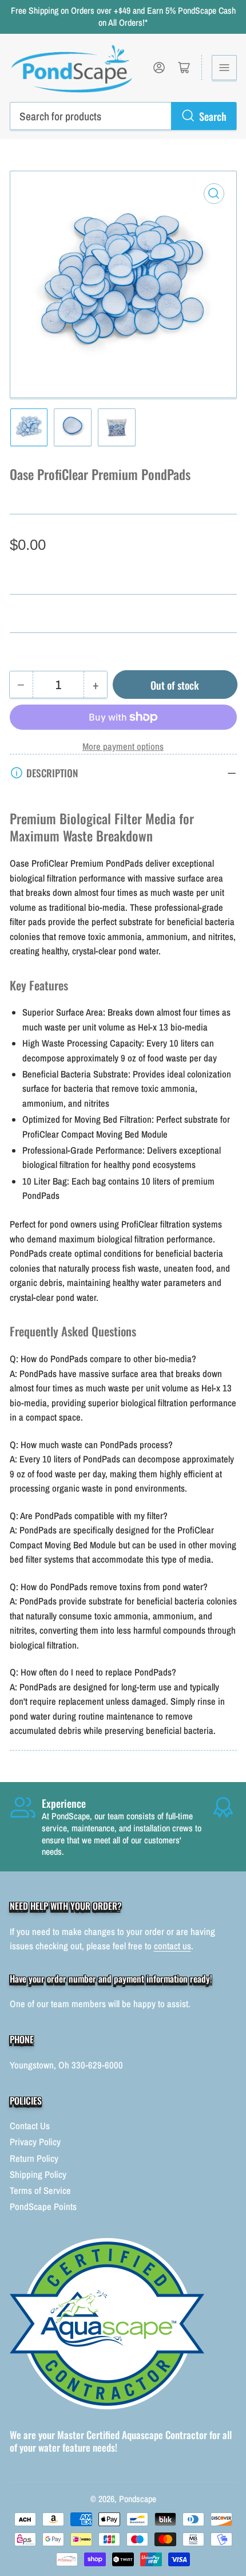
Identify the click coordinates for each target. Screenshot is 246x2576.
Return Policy (34, 2158)
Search (213, 116)
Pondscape (138, 2499)
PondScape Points (43, 2207)
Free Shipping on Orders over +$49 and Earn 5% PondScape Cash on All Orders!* (123, 17)
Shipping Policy (38, 2174)
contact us (172, 1946)
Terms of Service (40, 2190)
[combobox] (123, 116)
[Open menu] (224, 68)
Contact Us (30, 2126)
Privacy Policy (35, 2142)
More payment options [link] (123, 746)
